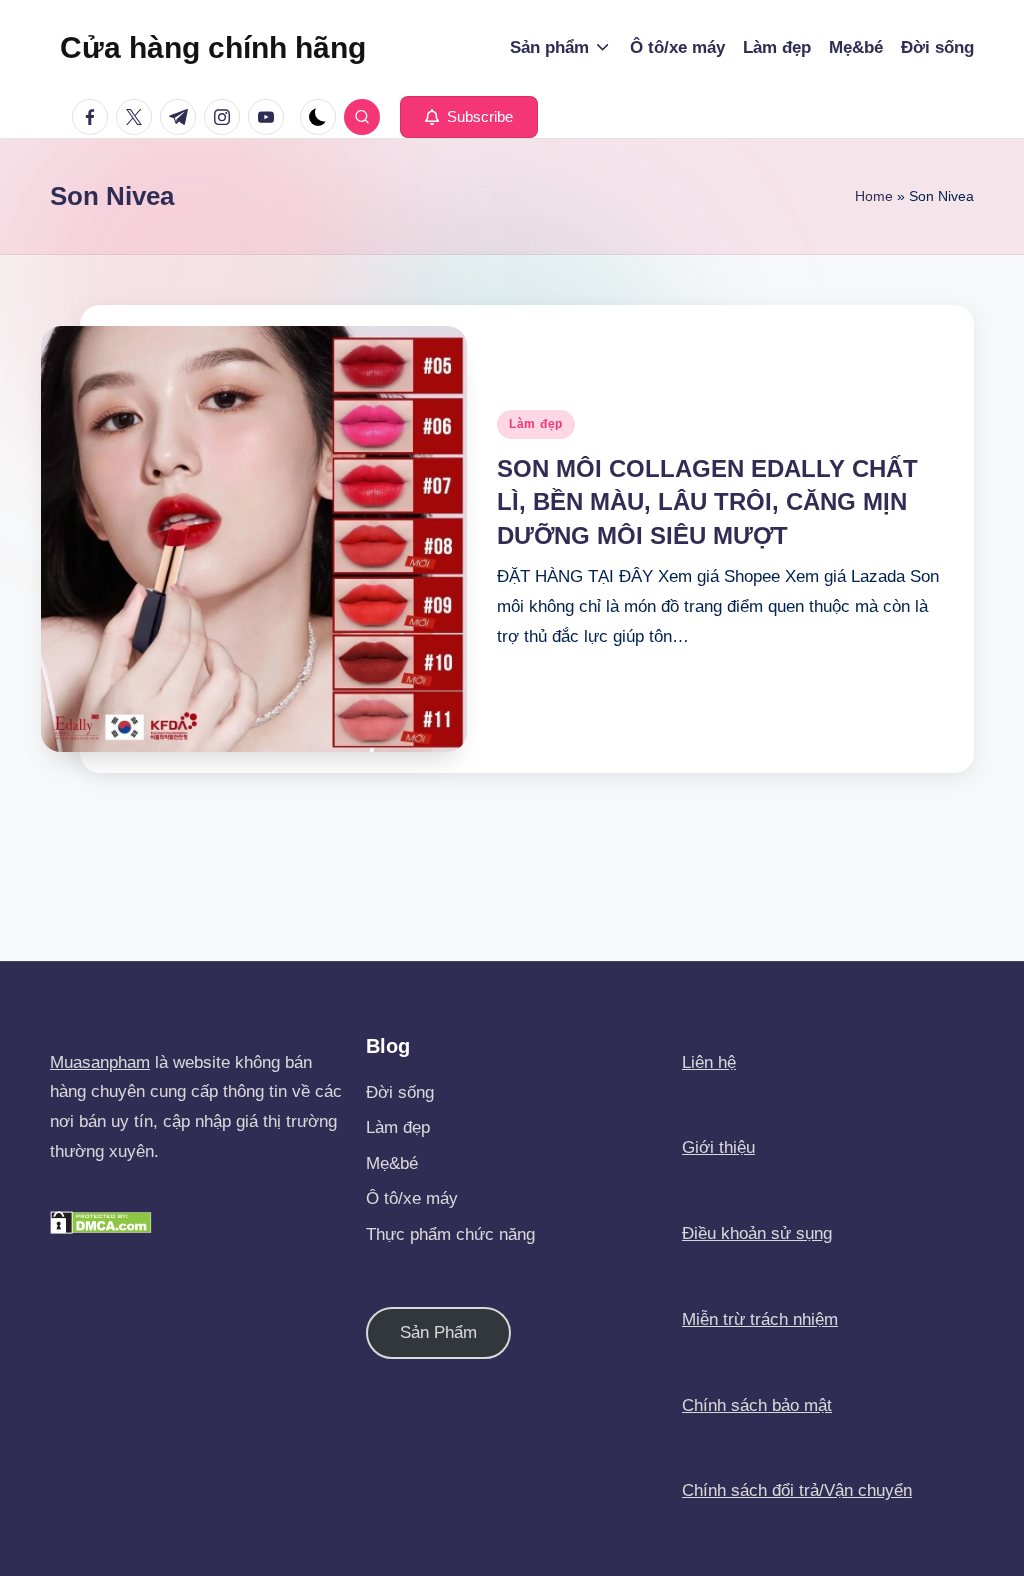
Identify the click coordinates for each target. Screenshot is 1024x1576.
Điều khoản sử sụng (757, 1233)
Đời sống (400, 1092)
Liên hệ (709, 1062)
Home (874, 196)
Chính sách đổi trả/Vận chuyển (797, 1490)
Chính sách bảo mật (757, 1405)
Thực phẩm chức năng (450, 1234)
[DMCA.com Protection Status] (101, 1221)
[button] (469, 117)
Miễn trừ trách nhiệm (760, 1319)
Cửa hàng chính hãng (213, 47)
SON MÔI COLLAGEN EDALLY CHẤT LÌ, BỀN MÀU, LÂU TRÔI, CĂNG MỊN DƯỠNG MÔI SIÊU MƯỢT (707, 502)
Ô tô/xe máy (412, 1198)
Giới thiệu (718, 1147)
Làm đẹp (536, 424)
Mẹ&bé (392, 1163)
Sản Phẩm (438, 1332)
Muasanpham (100, 1062)
